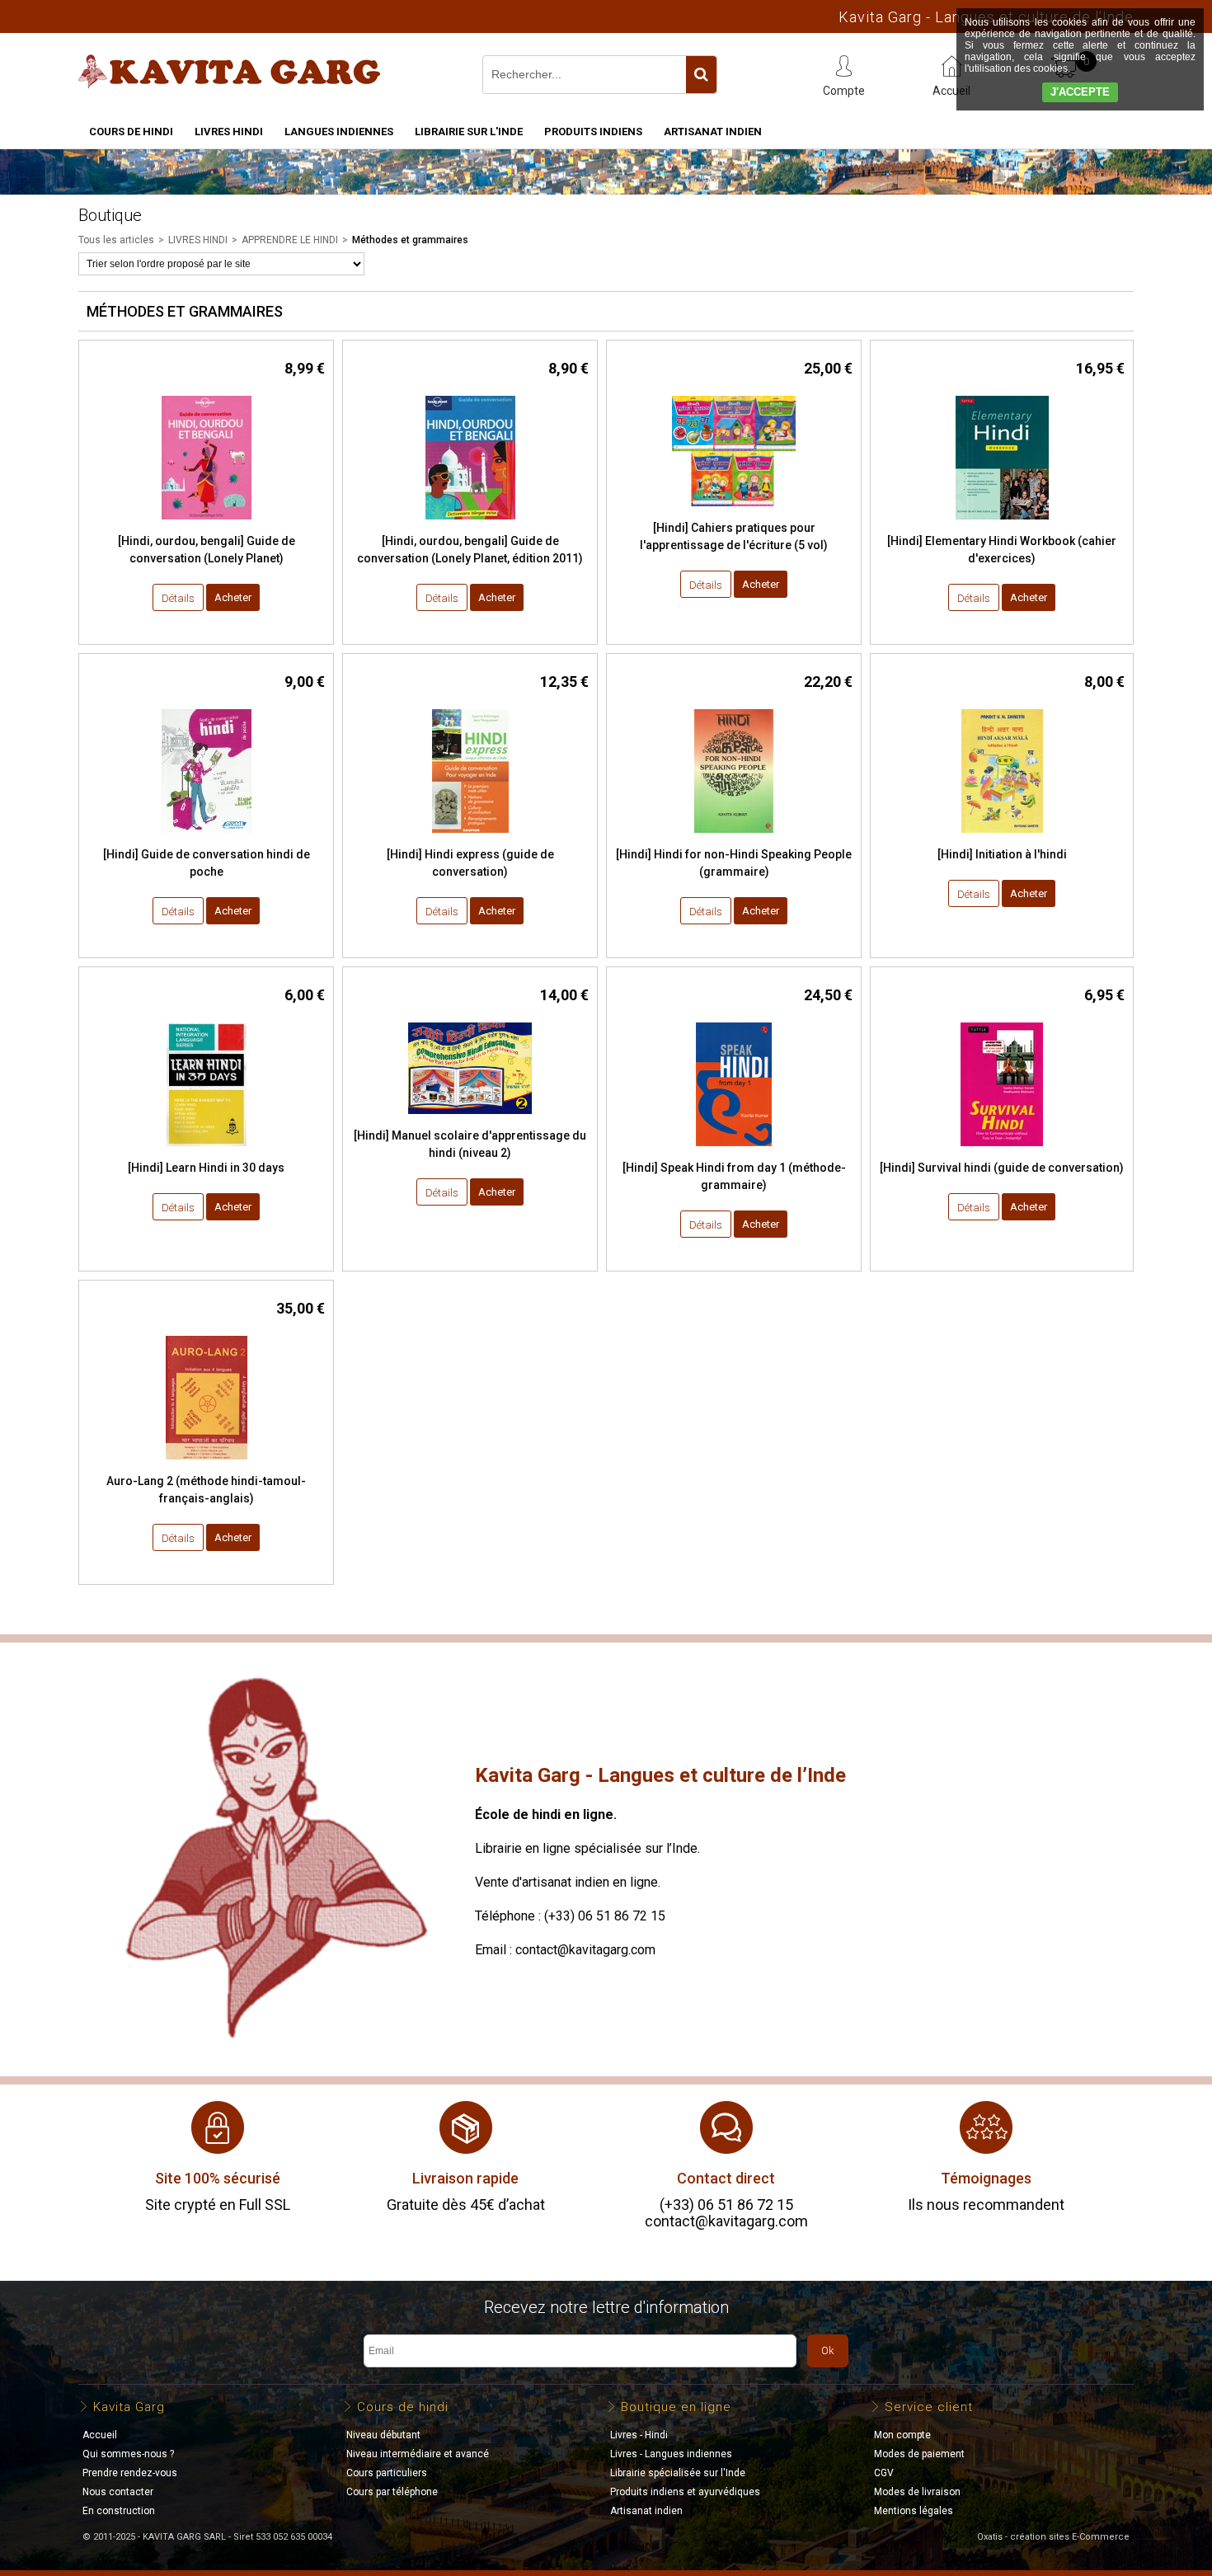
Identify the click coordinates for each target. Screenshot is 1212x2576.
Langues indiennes (339, 132)
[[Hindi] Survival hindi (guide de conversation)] (1002, 1151)
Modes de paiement (919, 2454)
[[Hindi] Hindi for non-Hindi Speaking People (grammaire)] (734, 837)
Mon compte (902, 2435)
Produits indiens (593, 132)
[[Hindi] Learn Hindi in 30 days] (207, 1151)
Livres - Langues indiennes (671, 2454)
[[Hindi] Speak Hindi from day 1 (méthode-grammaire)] (734, 1151)
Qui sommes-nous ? (128, 2454)
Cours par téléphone (392, 2492)
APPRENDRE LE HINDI (290, 240)
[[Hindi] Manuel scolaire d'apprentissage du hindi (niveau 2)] (470, 1119)
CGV (884, 2473)
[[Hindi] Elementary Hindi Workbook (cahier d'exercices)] (1002, 524)
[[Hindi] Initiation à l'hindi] (1002, 837)
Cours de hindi (131, 132)
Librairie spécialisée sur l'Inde (678, 2473)
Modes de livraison (917, 2492)
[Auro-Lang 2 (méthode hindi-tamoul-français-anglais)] (207, 1464)
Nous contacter (118, 2492)
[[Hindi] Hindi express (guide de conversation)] (470, 837)
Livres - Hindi (639, 2435)
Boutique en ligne (676, 2407)
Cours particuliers (387, 2473)
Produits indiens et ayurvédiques (685, 2492)
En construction (119, 2511)
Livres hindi (229, 132)
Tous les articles (116, 240)
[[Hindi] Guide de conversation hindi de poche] (207, 837)
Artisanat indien (713, 132)
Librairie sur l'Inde (469, 132)
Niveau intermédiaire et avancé (418, 2454)
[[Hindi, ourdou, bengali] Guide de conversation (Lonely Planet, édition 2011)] (470, 524)
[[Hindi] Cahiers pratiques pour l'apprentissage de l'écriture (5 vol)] (734, 511)
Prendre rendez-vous (130, 2473)
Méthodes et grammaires (410, 240)
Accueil (100, 2435)
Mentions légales (914, 2511)
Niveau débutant (383, 2435)
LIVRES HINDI (198, 240)
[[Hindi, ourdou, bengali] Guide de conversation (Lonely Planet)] (207, 524)
